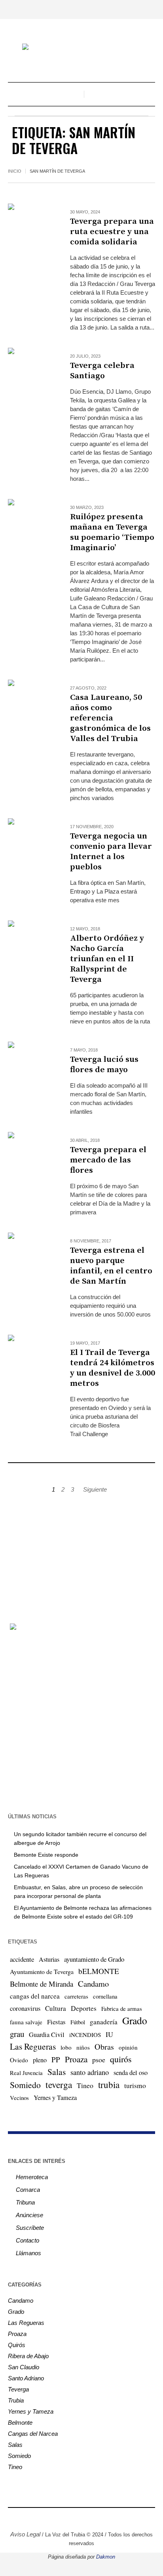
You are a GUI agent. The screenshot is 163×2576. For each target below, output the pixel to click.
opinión (128, 2047)
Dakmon (106, 2557)
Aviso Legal (25, 2534)
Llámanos (28, 2253)
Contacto (27, 2240)
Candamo (93, 1983)
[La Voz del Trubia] (81, 48)
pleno (40, 2060)
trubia (109, 2084)
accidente (22, 1959)
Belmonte (20, 2423)
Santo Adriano (26, 2378)
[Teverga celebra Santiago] (31, 371)
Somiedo (25, 2085)
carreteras (76, 1996)
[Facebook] (52, 2517)
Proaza (76, 2059)
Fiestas (56, 2022)
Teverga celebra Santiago (102, 371)
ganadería (104, 2022)
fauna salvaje (26, 2022)
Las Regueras (33, 2046)
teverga (59, 2084)
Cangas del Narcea (33, 2434)
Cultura (56, 2008)
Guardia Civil (47, 2035)
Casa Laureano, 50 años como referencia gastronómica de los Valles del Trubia (110, 718)
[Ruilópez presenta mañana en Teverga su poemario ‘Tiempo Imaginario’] (31, 522)
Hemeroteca (32, 2177)
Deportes (84, 2008)
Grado (135, 2020)
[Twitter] (76, 2517)
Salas (57, 2072)
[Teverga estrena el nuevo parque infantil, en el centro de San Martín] (31, 1256)
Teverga (18, 2389)
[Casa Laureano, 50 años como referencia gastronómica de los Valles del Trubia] (31, 703)
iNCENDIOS (85, 2035)
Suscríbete (30, 2228)
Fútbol (78, 2022)
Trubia (16, 2400)
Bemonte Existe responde (46, 1855)
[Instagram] (64, 2517)
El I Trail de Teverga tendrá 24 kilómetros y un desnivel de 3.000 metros (113, 1368)
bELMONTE (99, 1971)
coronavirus (25, 2008)
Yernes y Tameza (55, 2098)
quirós (121, 2059)
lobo (66, 2047)
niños (83, 2047)
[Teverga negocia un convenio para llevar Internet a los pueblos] (31, 841)
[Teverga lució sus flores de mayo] (31, 1065)
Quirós (17, 2345)
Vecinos (19, 2098)
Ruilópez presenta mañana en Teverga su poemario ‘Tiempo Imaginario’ (112, 532)
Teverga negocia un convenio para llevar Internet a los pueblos (111, 852)
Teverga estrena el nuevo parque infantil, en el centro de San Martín (111, 1266)
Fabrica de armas (122, 2008)
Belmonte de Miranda (42, 1984)
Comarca (28, 2190)
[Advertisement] (81, 1554)
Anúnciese (29, 2215)
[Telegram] (99, 2517)
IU (109, 2034)
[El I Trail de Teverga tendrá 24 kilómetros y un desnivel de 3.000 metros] (31, 1358)
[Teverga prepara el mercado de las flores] (31, 1155)
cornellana (105, 1996)
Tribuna (25, 2202)
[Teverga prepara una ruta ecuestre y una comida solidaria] (31, 227)
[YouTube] (87, 2517)
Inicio (15, 171)
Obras (104, 2047)
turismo (135, 2085)
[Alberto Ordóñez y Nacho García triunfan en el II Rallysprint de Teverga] (31, 944)
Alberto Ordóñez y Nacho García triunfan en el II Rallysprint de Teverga (107, 959)
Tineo (85, 2085)
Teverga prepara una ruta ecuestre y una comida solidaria (112, 232)
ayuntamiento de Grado (94, 1959)
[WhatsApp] (111, 2517)
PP (56, 2059)
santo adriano (90, 2072)
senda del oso (131, 2073)
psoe (99, 2060)
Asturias (49, 1959)
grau (17, 2034)
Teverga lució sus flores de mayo (104, 1065)
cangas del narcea (35, 1996)
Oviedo (19, 2060)
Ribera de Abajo (28, 2356)
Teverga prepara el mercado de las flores (108, 1160)
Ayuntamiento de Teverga (42, 1971)
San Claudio (24, 2367)
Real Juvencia (26, 2073)
